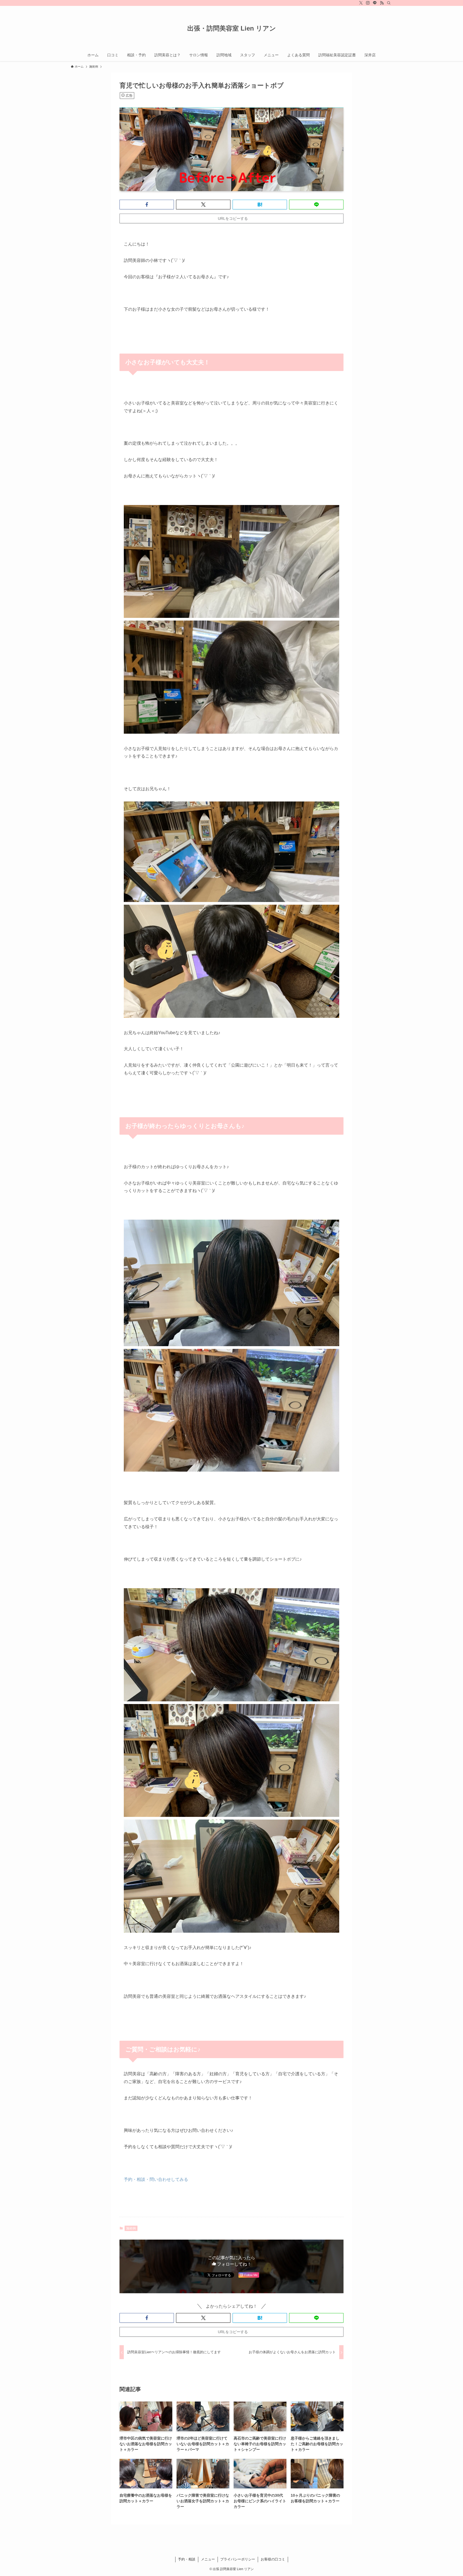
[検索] (389, 3)
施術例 (131, 2228)
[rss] (382, 3)
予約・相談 (187, 2559)
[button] (147, 205)
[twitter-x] (361, 3)
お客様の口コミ (273, 2559)
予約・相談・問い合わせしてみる (156, 2179)
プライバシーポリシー (238, 2559)
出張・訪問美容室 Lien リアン (232, 28)
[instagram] (368, 3)
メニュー (208, 2559)
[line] (375, 3)
